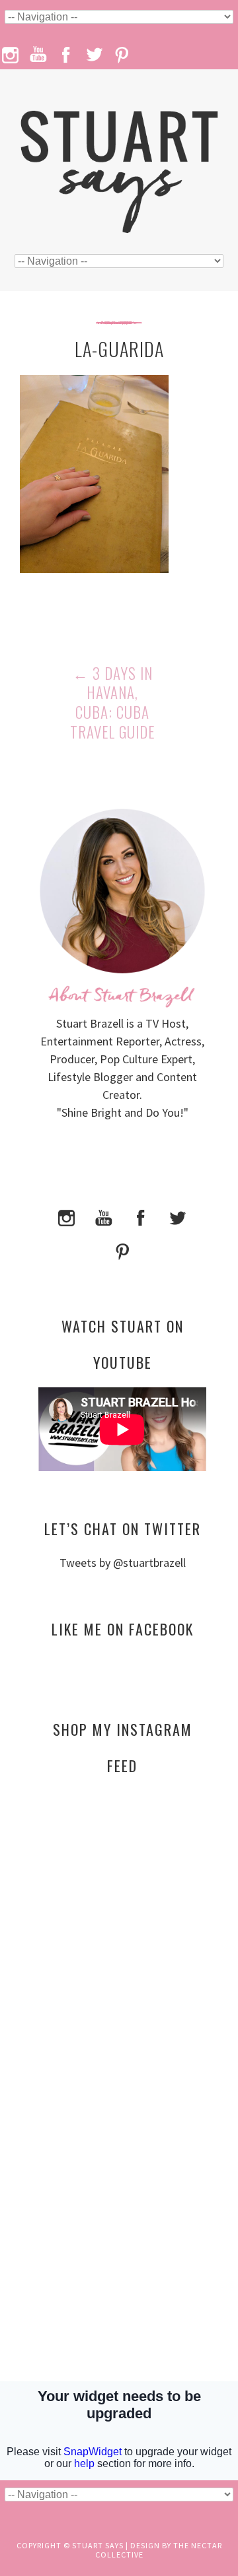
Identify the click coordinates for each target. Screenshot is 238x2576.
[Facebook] (141, 1217)
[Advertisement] (122, 1913)
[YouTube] (104, 1217)
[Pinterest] (122, 1250)
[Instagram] (67, 1217)
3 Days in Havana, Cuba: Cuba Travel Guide (112, 703)
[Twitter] (178, 1217)
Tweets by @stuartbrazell (123, 1563)
